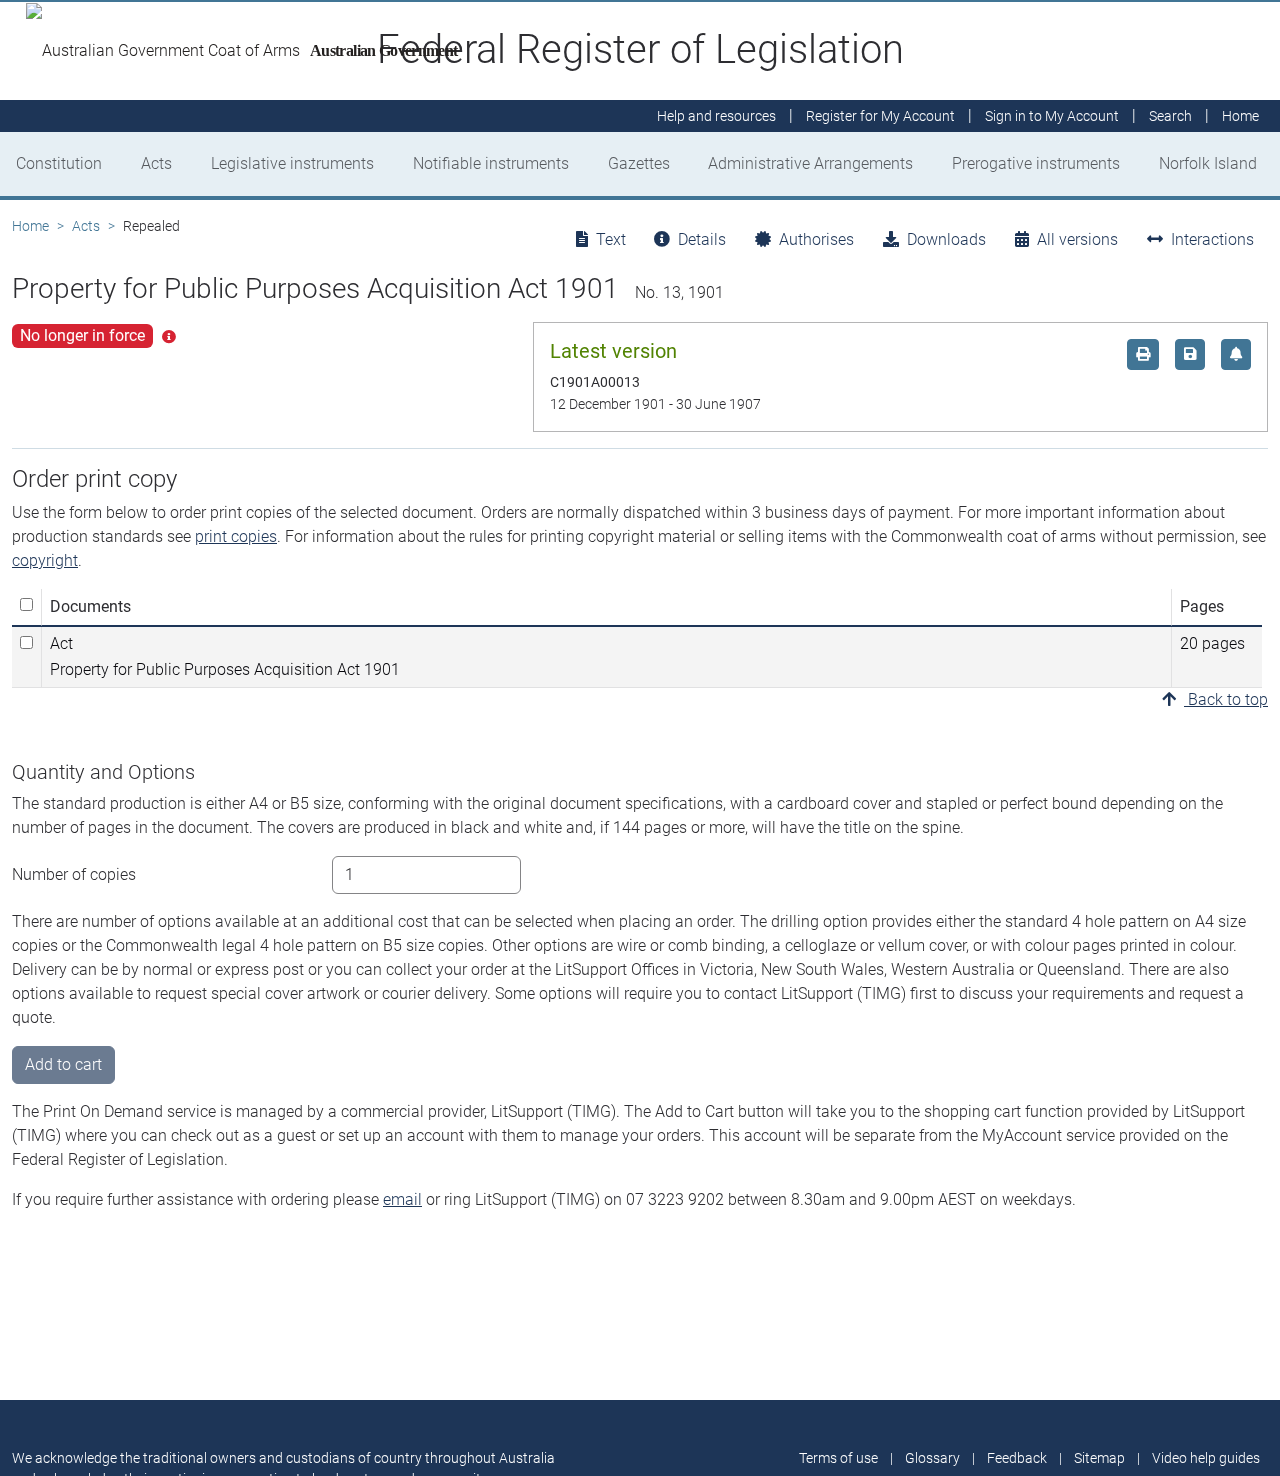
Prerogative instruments (1036, 163)
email (402, 1199)
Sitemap (1099, 1458)
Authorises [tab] (816, 239)
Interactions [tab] (1212, 239)
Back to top (1226, 699)
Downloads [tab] (946, 239)
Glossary (932, 1458)
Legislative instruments (292, 163)
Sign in (1052, 116)
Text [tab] (611, 239)
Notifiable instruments (491, 163)
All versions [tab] (1077, 239)
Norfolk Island (1208, 163)
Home (30, 226)
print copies (236, 536)
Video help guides (1206, 1458)
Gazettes (639, 163)
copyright (45, 560)
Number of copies (74, 874)
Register (880, 116)
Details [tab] (702, 239)
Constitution (59, 163)
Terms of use (838, 1458)
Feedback (1017, 1458)
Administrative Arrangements (810, 163)
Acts (156, 163)
